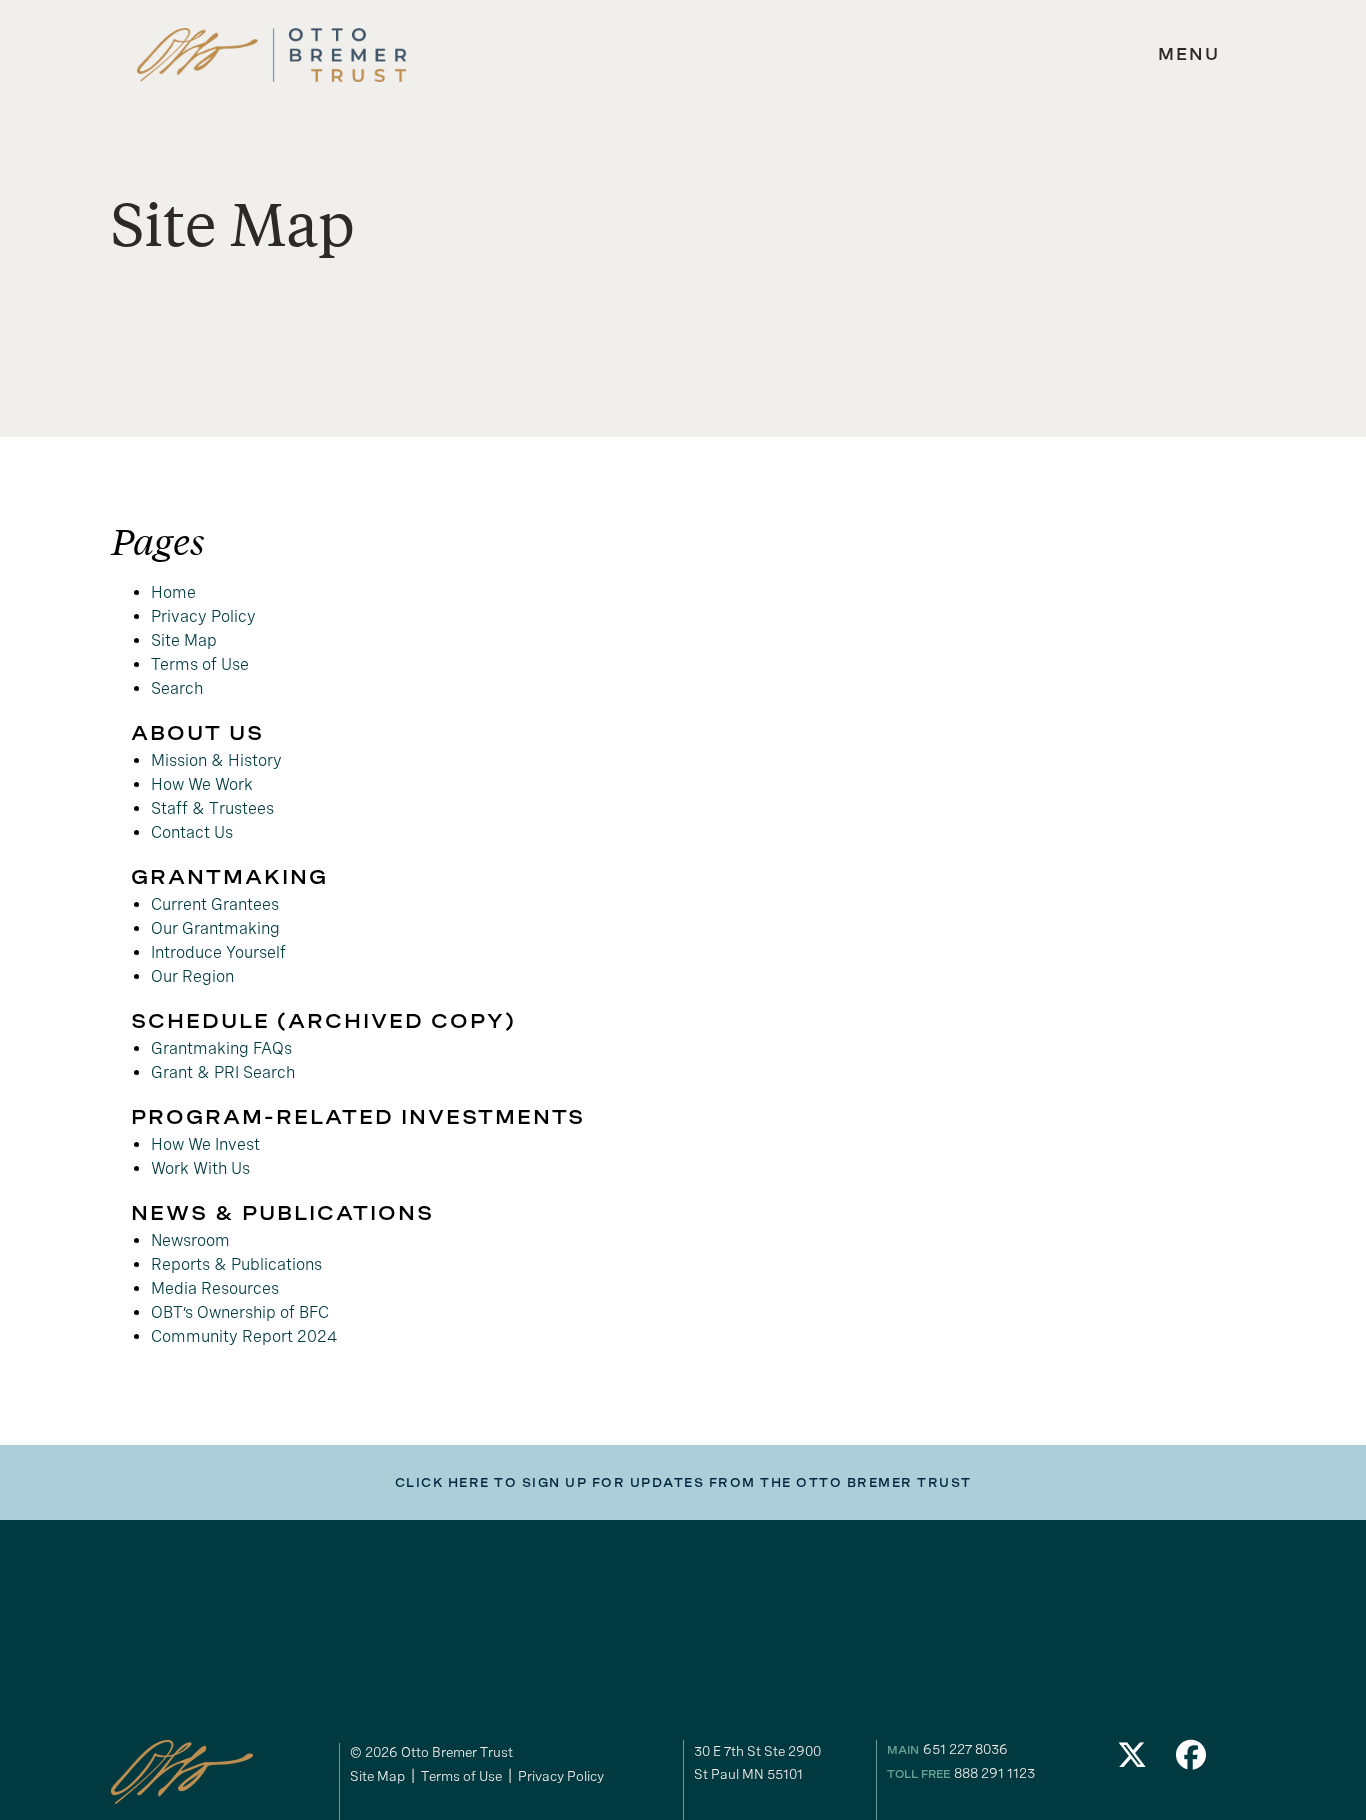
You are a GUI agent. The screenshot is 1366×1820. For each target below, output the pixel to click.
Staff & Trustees (212, 808)
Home (173, 592)
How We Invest (205, 1144)
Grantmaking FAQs (221, 1048)
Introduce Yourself (218, 952)
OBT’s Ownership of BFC (240, 1312)
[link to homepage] (272, 55)
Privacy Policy (203, 616)
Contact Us (192, 832)
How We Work (202, 784)
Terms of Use (200, 664)
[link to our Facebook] (1192, 1760)
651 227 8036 (965, 1749)
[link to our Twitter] (1132, 1760)
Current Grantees (215, 904)
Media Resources (215, 1288)
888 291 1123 (994, 1773)
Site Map (184, 640)
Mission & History (216, 760)
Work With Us (200, 1168)
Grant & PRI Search (223, 1072)
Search (177, 688)
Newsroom (190, 1240)
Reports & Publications (236, 1264)
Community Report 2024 (244, 1336)
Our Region (192, 976)
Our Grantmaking (215, 928)
